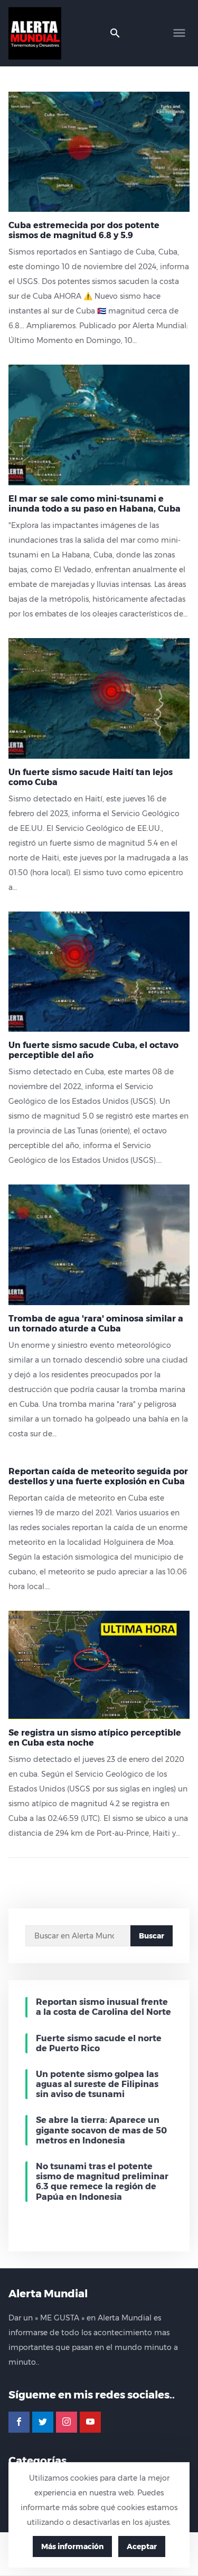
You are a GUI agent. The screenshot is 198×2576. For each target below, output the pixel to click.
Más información (72, 2546)
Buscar (152, 1936)
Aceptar (142, 2546)
